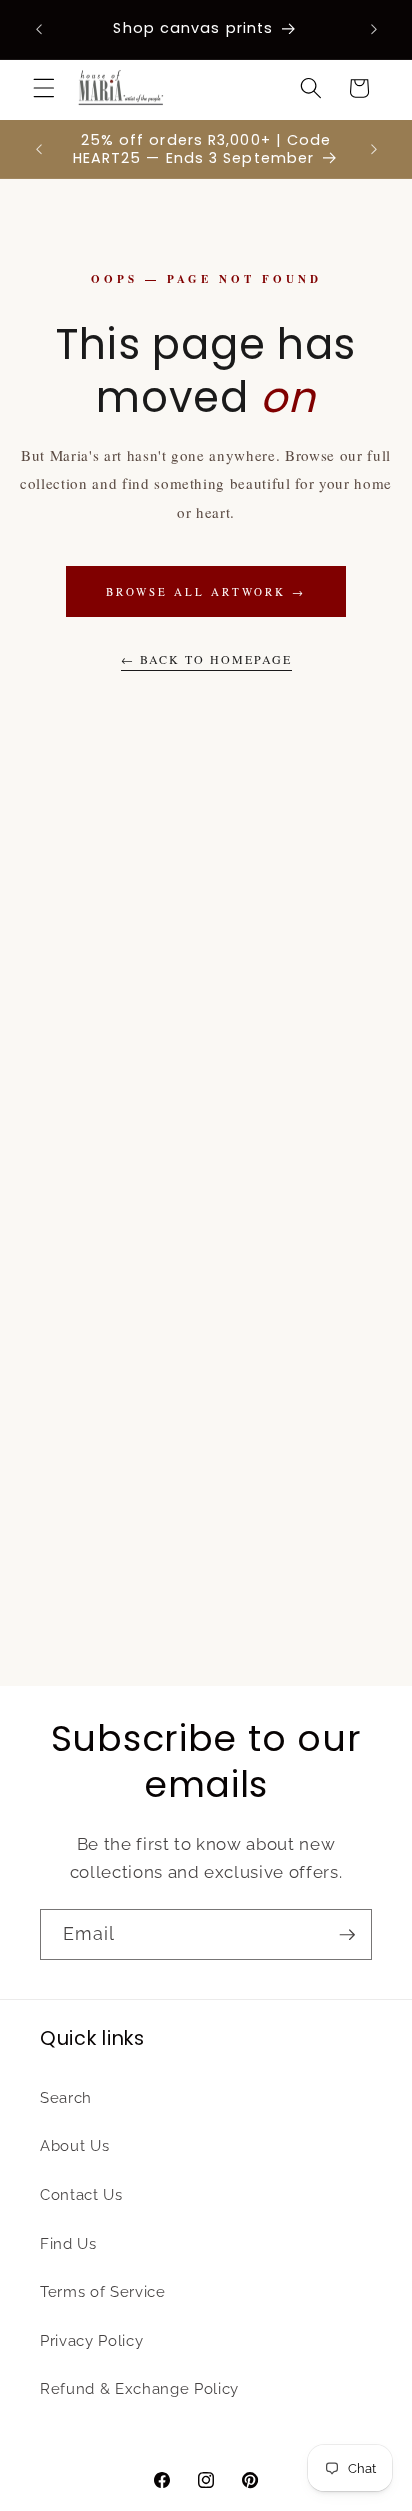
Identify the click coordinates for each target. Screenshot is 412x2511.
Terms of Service (103, 2292)
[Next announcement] (374, 29)
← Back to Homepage (206, 659)
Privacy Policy (91, 2341)
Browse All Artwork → (206, 591)
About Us (74, 2146)
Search (66, 2098)
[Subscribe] (347, 1935)
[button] (44, 88)
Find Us (68, 2244)
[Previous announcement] (39, 29)
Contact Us (81, 2195)
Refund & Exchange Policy (139, 2389)
